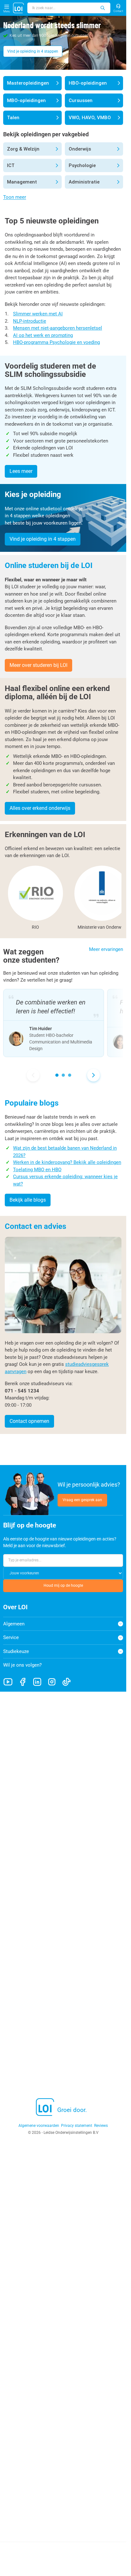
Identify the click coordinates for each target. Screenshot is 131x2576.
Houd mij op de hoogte (63, 1585)
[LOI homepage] (19, 8)
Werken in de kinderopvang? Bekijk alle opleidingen (67, 1162)
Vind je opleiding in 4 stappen (33, 51)
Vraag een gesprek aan (82, 1500)
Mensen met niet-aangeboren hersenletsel (58, 328)
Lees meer (21, 471)
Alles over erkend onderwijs (40, 808)
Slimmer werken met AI (38, 314)
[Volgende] (93, 1075)
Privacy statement (77, 2126)
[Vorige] (33, 1075)
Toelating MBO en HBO (37, 1170)
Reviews (101, 2126)
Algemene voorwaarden (39, 2126)
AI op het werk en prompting (43, 335)
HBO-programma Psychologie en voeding (56, 342)
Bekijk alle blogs (28, 1200)
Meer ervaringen (106, 949)
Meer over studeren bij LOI (38, 665)
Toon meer (15, 197)
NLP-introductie (30, 321)
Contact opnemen (29, 1421)
